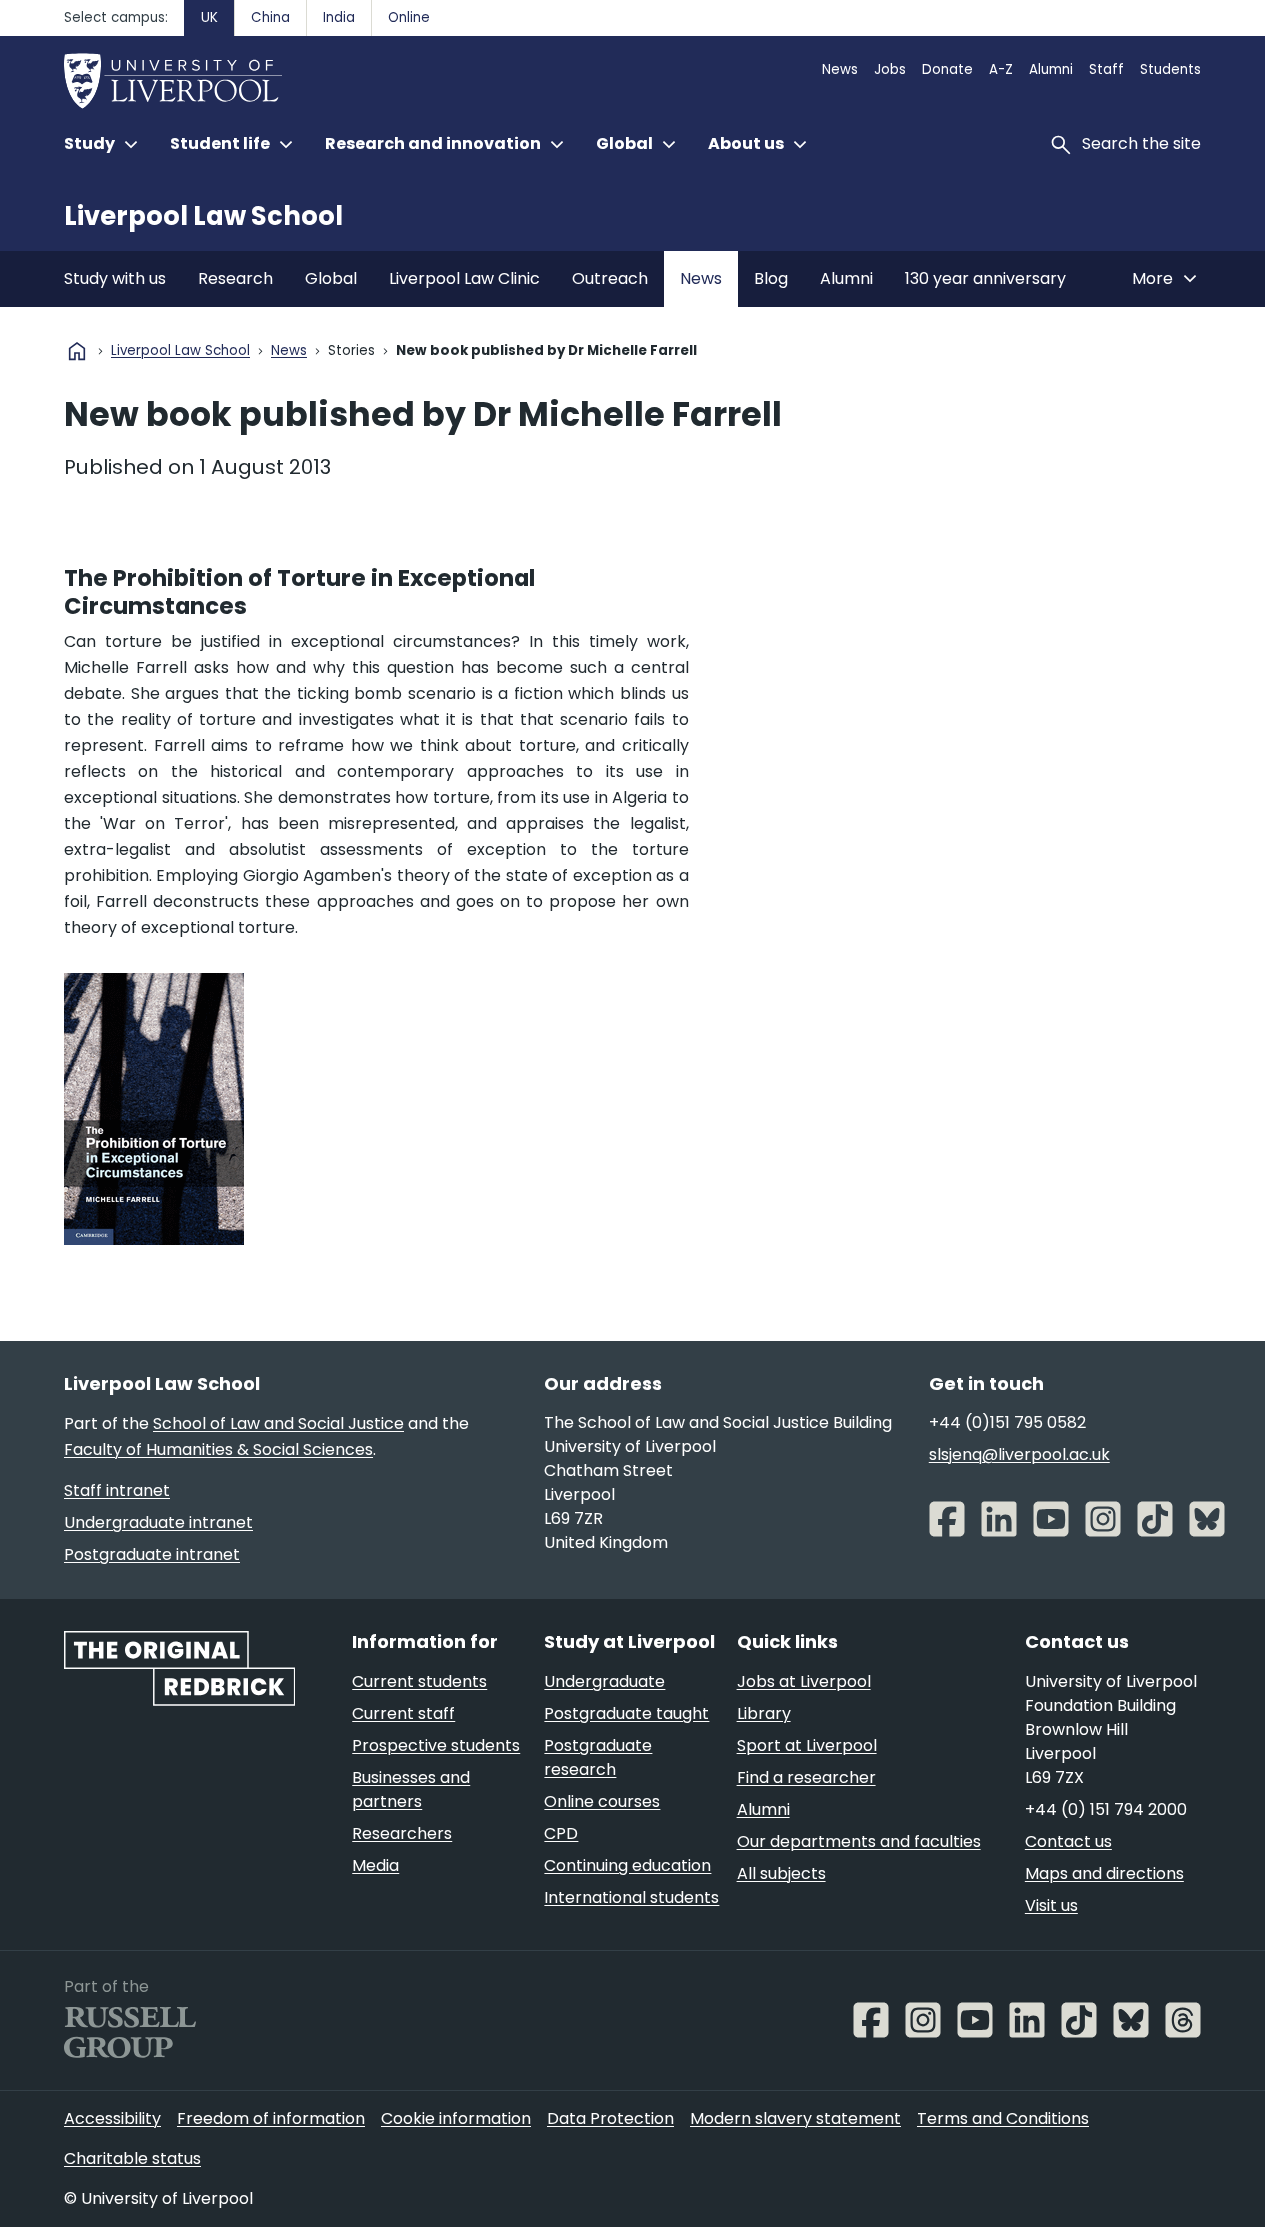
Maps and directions (1104, 1873)
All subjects (781, 1873)
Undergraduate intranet (158, 1522)
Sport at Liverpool (807, 1745)
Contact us (1068, 1841)
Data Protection (610, 2118)
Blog (771, 278)
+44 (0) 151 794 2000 (1106, 1809)
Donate (947, 69)
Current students (419, 1681)
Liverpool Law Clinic (464, 278)
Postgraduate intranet (152, 1554)
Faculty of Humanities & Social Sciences (218, 1449)
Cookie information (456, 2118)
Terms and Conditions (1003, 2118)
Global (331, 278)
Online (409, 17)
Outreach (610, 278)
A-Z (1001, 69)
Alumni (1051, 69)
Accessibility (112, 2118)
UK (209, 17)
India (339, 17)
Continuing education (627, 1865)
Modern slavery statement (795, 2118)
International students (631, 1897)
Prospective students (436, 1745)
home (77, 351)
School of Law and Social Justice (278, 1423)
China (270, 17)
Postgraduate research (598, 1757)
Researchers (402, 1833)
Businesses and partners (411, 1789)
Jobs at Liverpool (804, 1681)
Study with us (115, 278)
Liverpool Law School (203, 216)
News (840, 69)
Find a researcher (806, 1777)
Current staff (403, 1713)
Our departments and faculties (859, 1841)
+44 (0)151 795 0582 (1007, 1422)
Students (1170, 69)
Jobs (890, 69)
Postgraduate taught (626, 1713)
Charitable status (132, 2158)
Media (375, 1865)
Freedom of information (271, 2118)
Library (764, 1713)
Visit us (1051, 1905)
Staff (1106, 69)
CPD (561, 1833)
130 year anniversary (985, 278)
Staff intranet (117, 1490)
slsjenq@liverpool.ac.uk (1019, 1454)
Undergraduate (604, 1681)
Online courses (602, 1801)
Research (235, 278)
